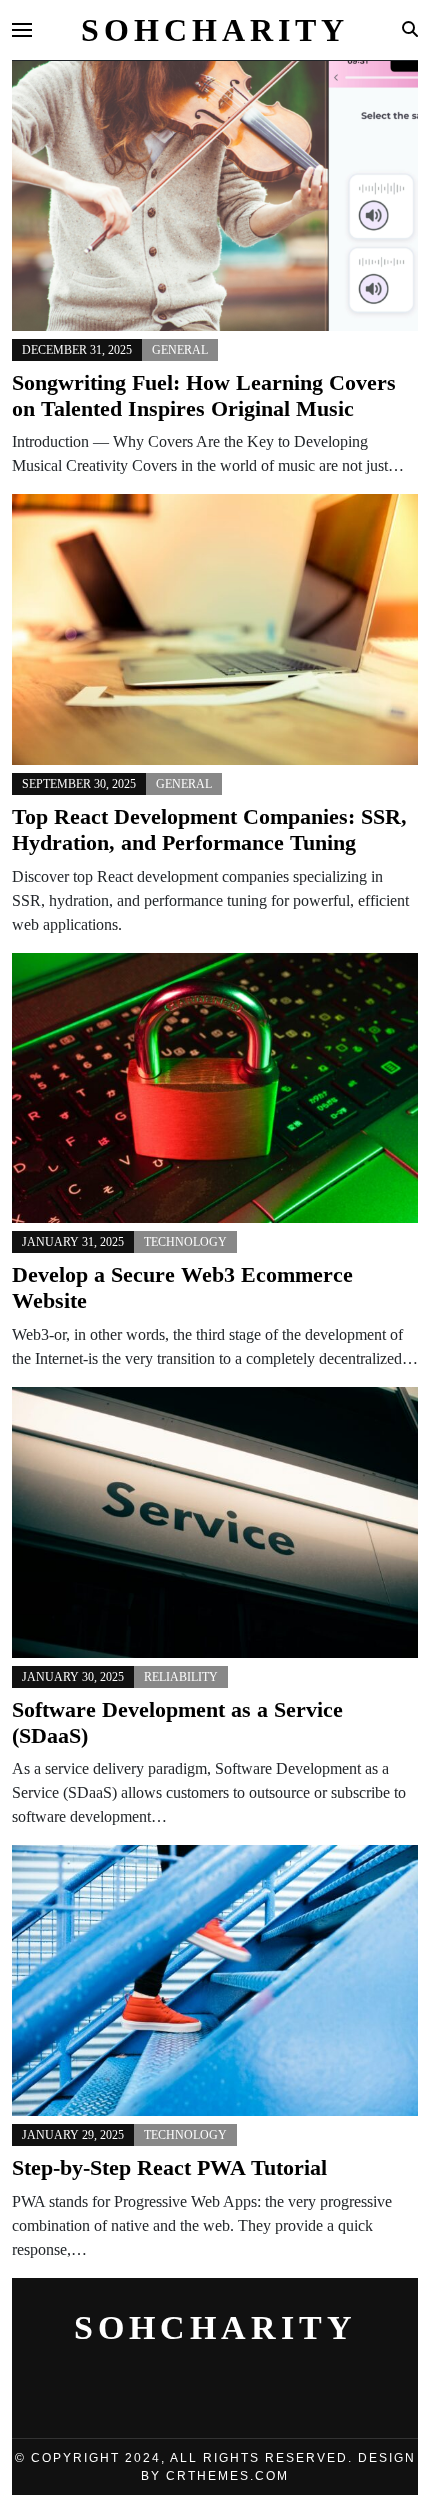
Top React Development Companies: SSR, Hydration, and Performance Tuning (209, 830)
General (180, 350)
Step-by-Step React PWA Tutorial (169, 2168)
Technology (185, 1242)
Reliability (181, 1677)
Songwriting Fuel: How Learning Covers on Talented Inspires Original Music (204, 396)
